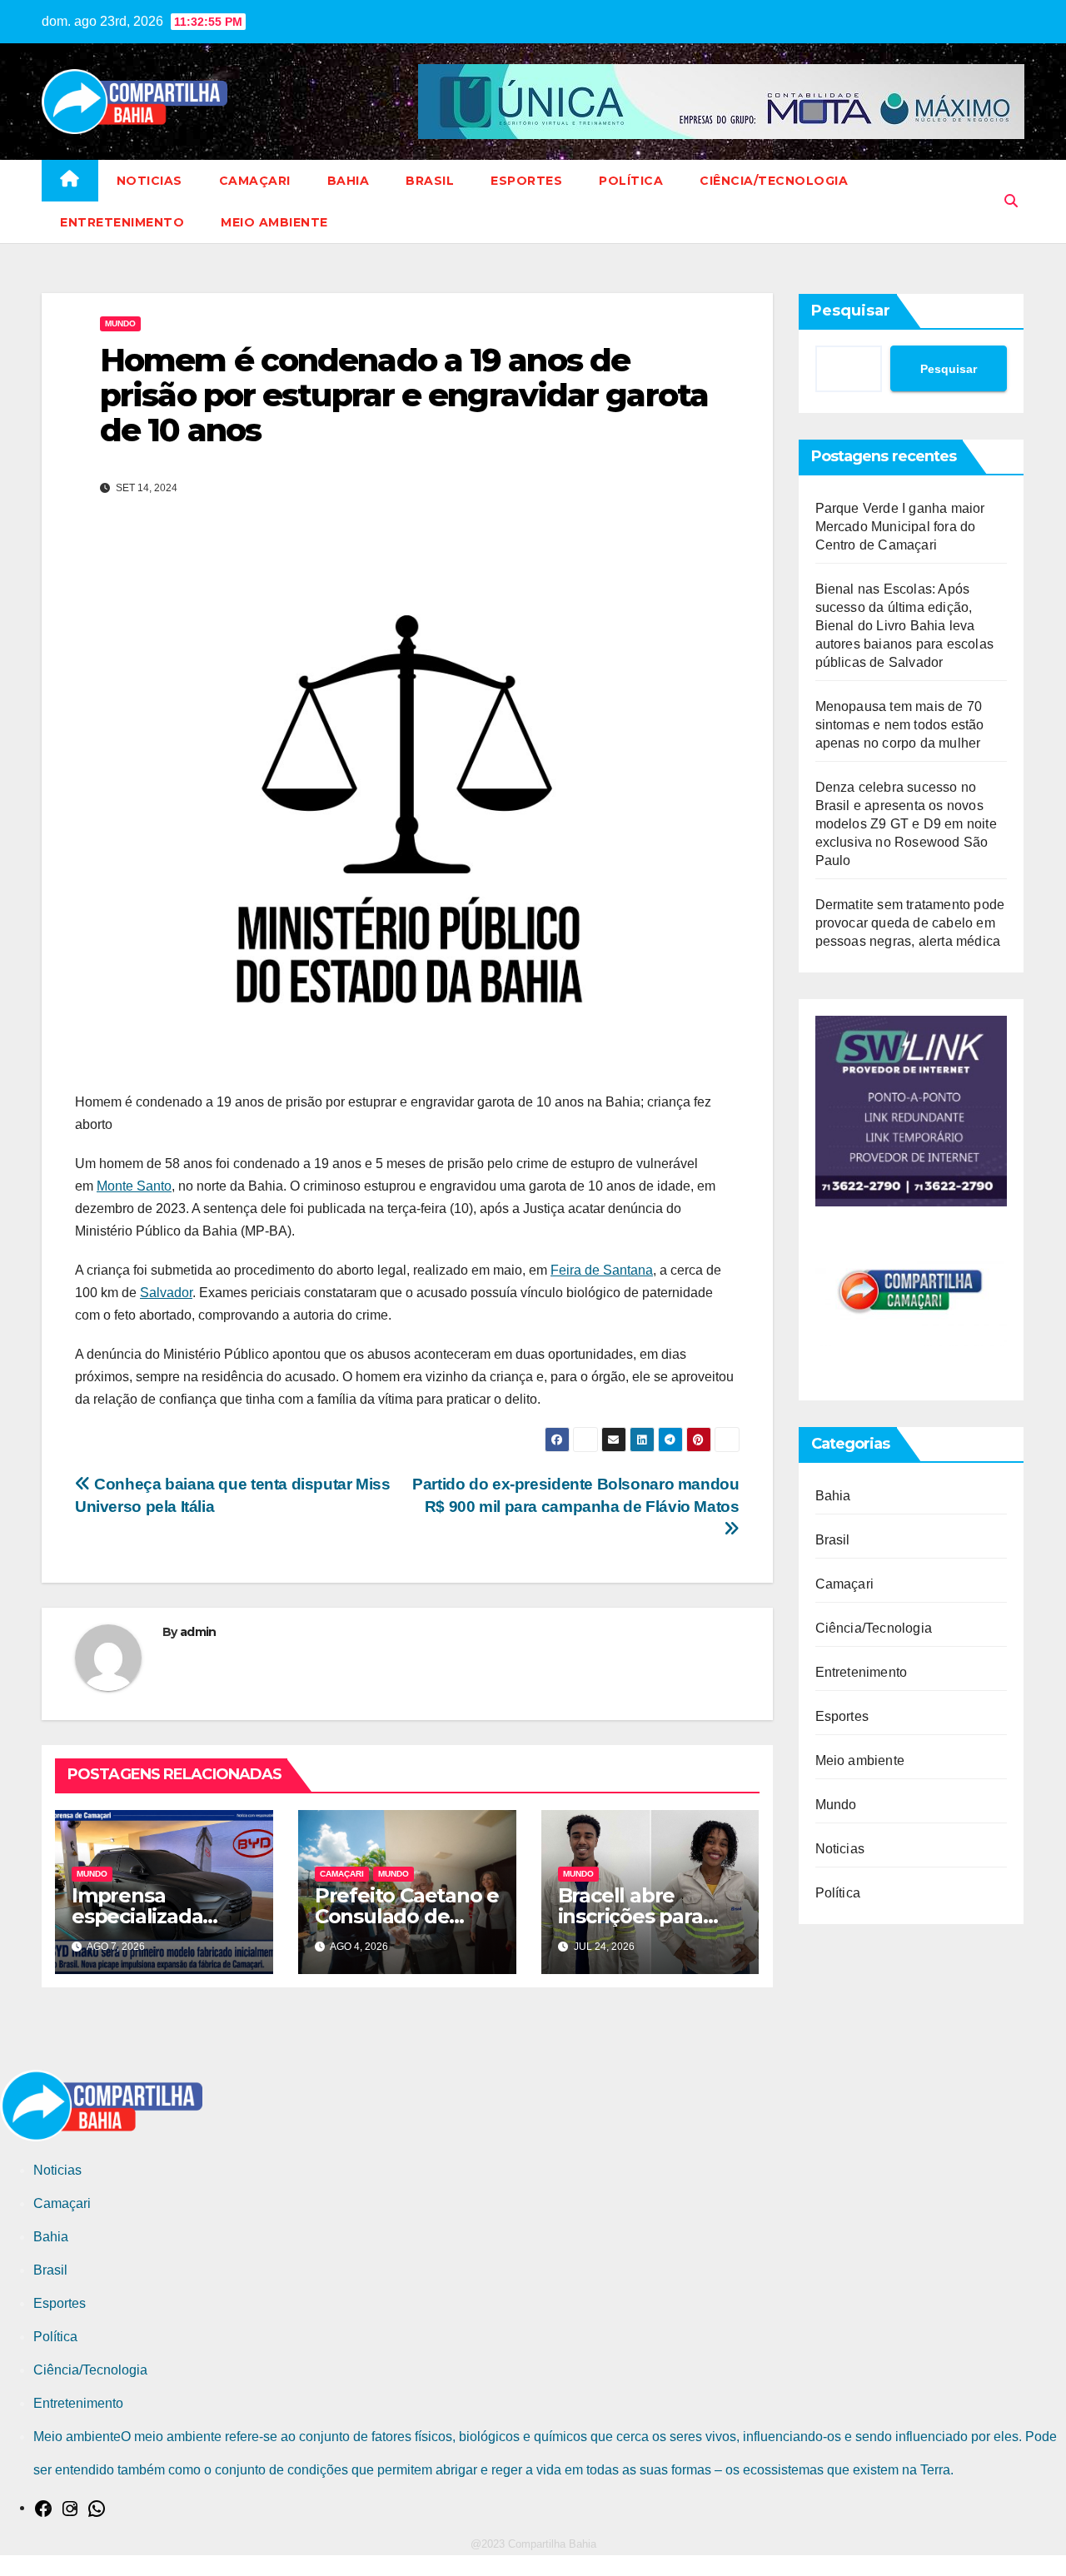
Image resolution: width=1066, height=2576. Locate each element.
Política (631, 181)
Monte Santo (134, 1186)
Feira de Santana (602, 1270)
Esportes (526, 181)
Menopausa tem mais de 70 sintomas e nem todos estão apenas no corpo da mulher (900, 725)
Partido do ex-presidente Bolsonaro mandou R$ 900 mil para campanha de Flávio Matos (575, 1495)
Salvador (166, 1293)
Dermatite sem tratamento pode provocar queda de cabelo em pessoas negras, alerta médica (910, 923)
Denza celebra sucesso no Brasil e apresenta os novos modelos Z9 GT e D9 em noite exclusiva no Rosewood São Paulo (906, 824)
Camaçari (255, 181)
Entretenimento (122, 222)
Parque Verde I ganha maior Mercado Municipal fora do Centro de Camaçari (900, 527)
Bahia (349, 181)
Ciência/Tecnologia (774, 181)
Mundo (120, 323)
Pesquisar (851, 311)
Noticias (149, 181)
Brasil (430, 181)
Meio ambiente (274, 222)
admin (198, 1632)
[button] (1011, 201)
